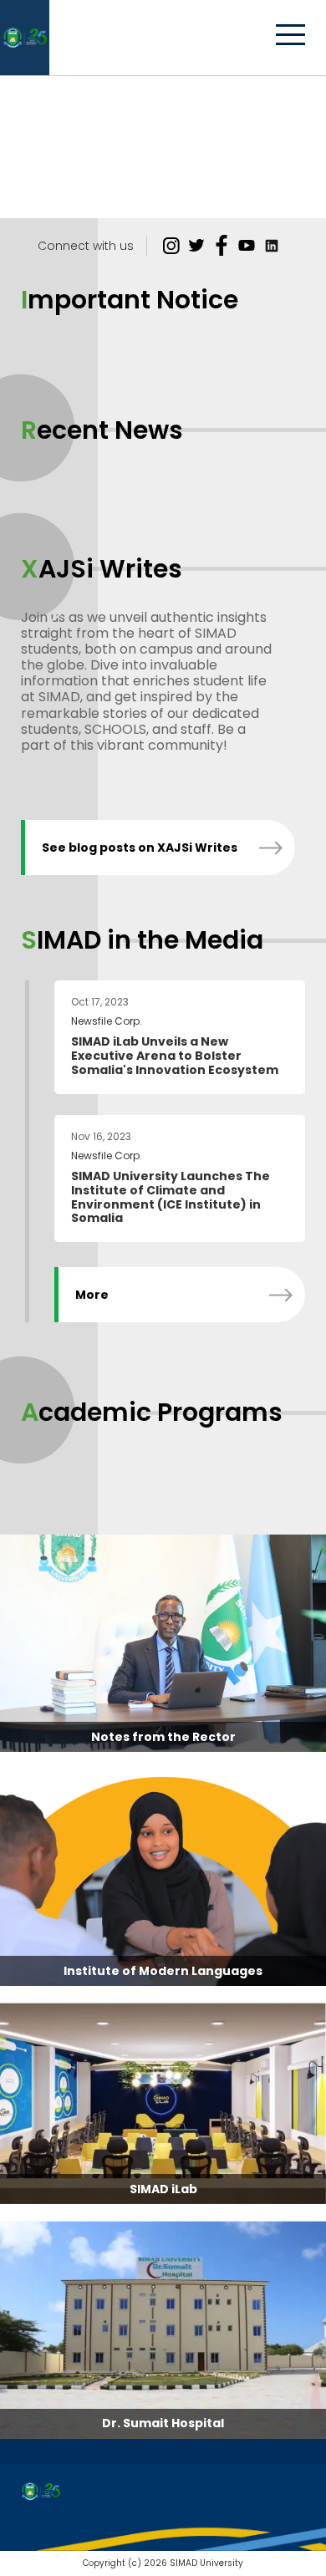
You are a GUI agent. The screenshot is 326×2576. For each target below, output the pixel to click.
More (92, 1295)
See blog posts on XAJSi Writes (140, 848)
